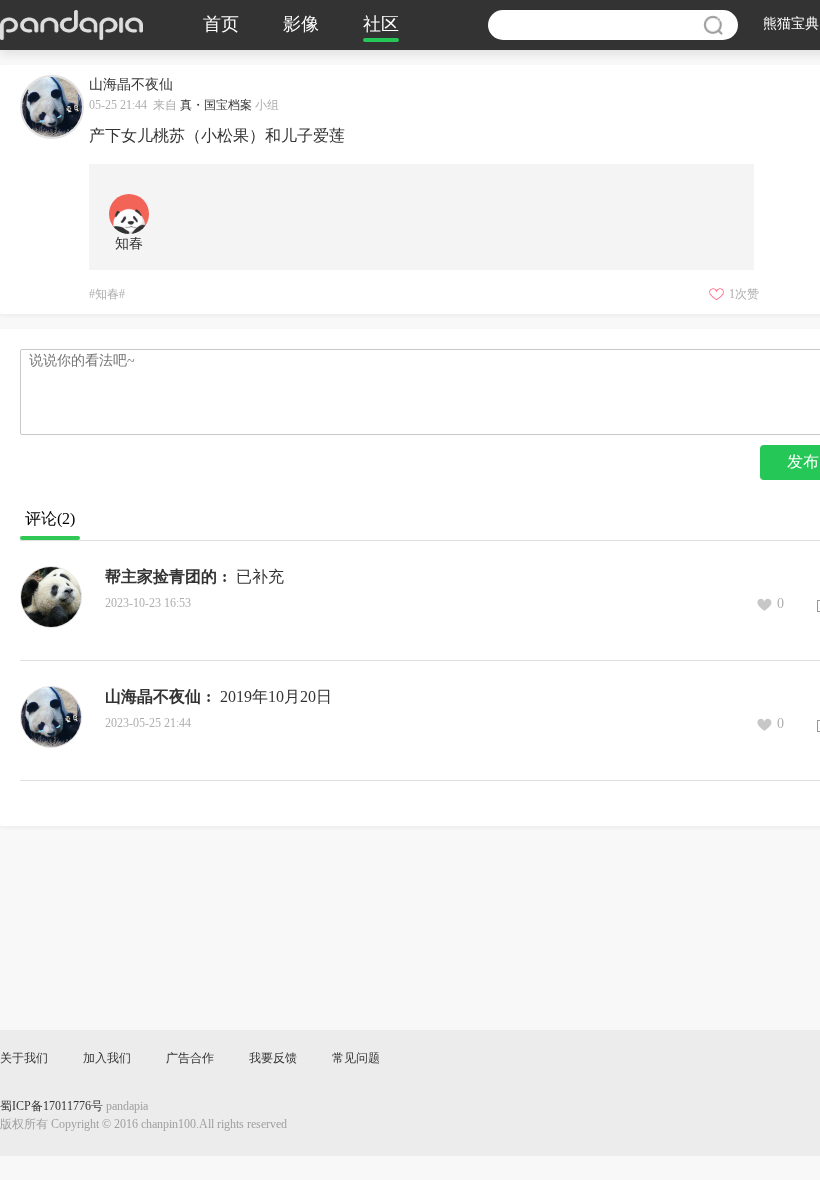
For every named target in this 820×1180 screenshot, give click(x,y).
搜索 (713, 25)
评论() (50, 519)
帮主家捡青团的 (161, 577)
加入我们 (107, 1058)
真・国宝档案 (216, 105)
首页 (221, 25)
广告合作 (190, 1058)
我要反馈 (273, 1058)
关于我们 (24, 1058)
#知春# (107, 294)
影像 (301, 25)
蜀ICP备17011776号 (51, 1106)
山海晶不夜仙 (153, 697)
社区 (381, 25)
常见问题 (356, 1058)
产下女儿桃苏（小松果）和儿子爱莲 (217, 136)
